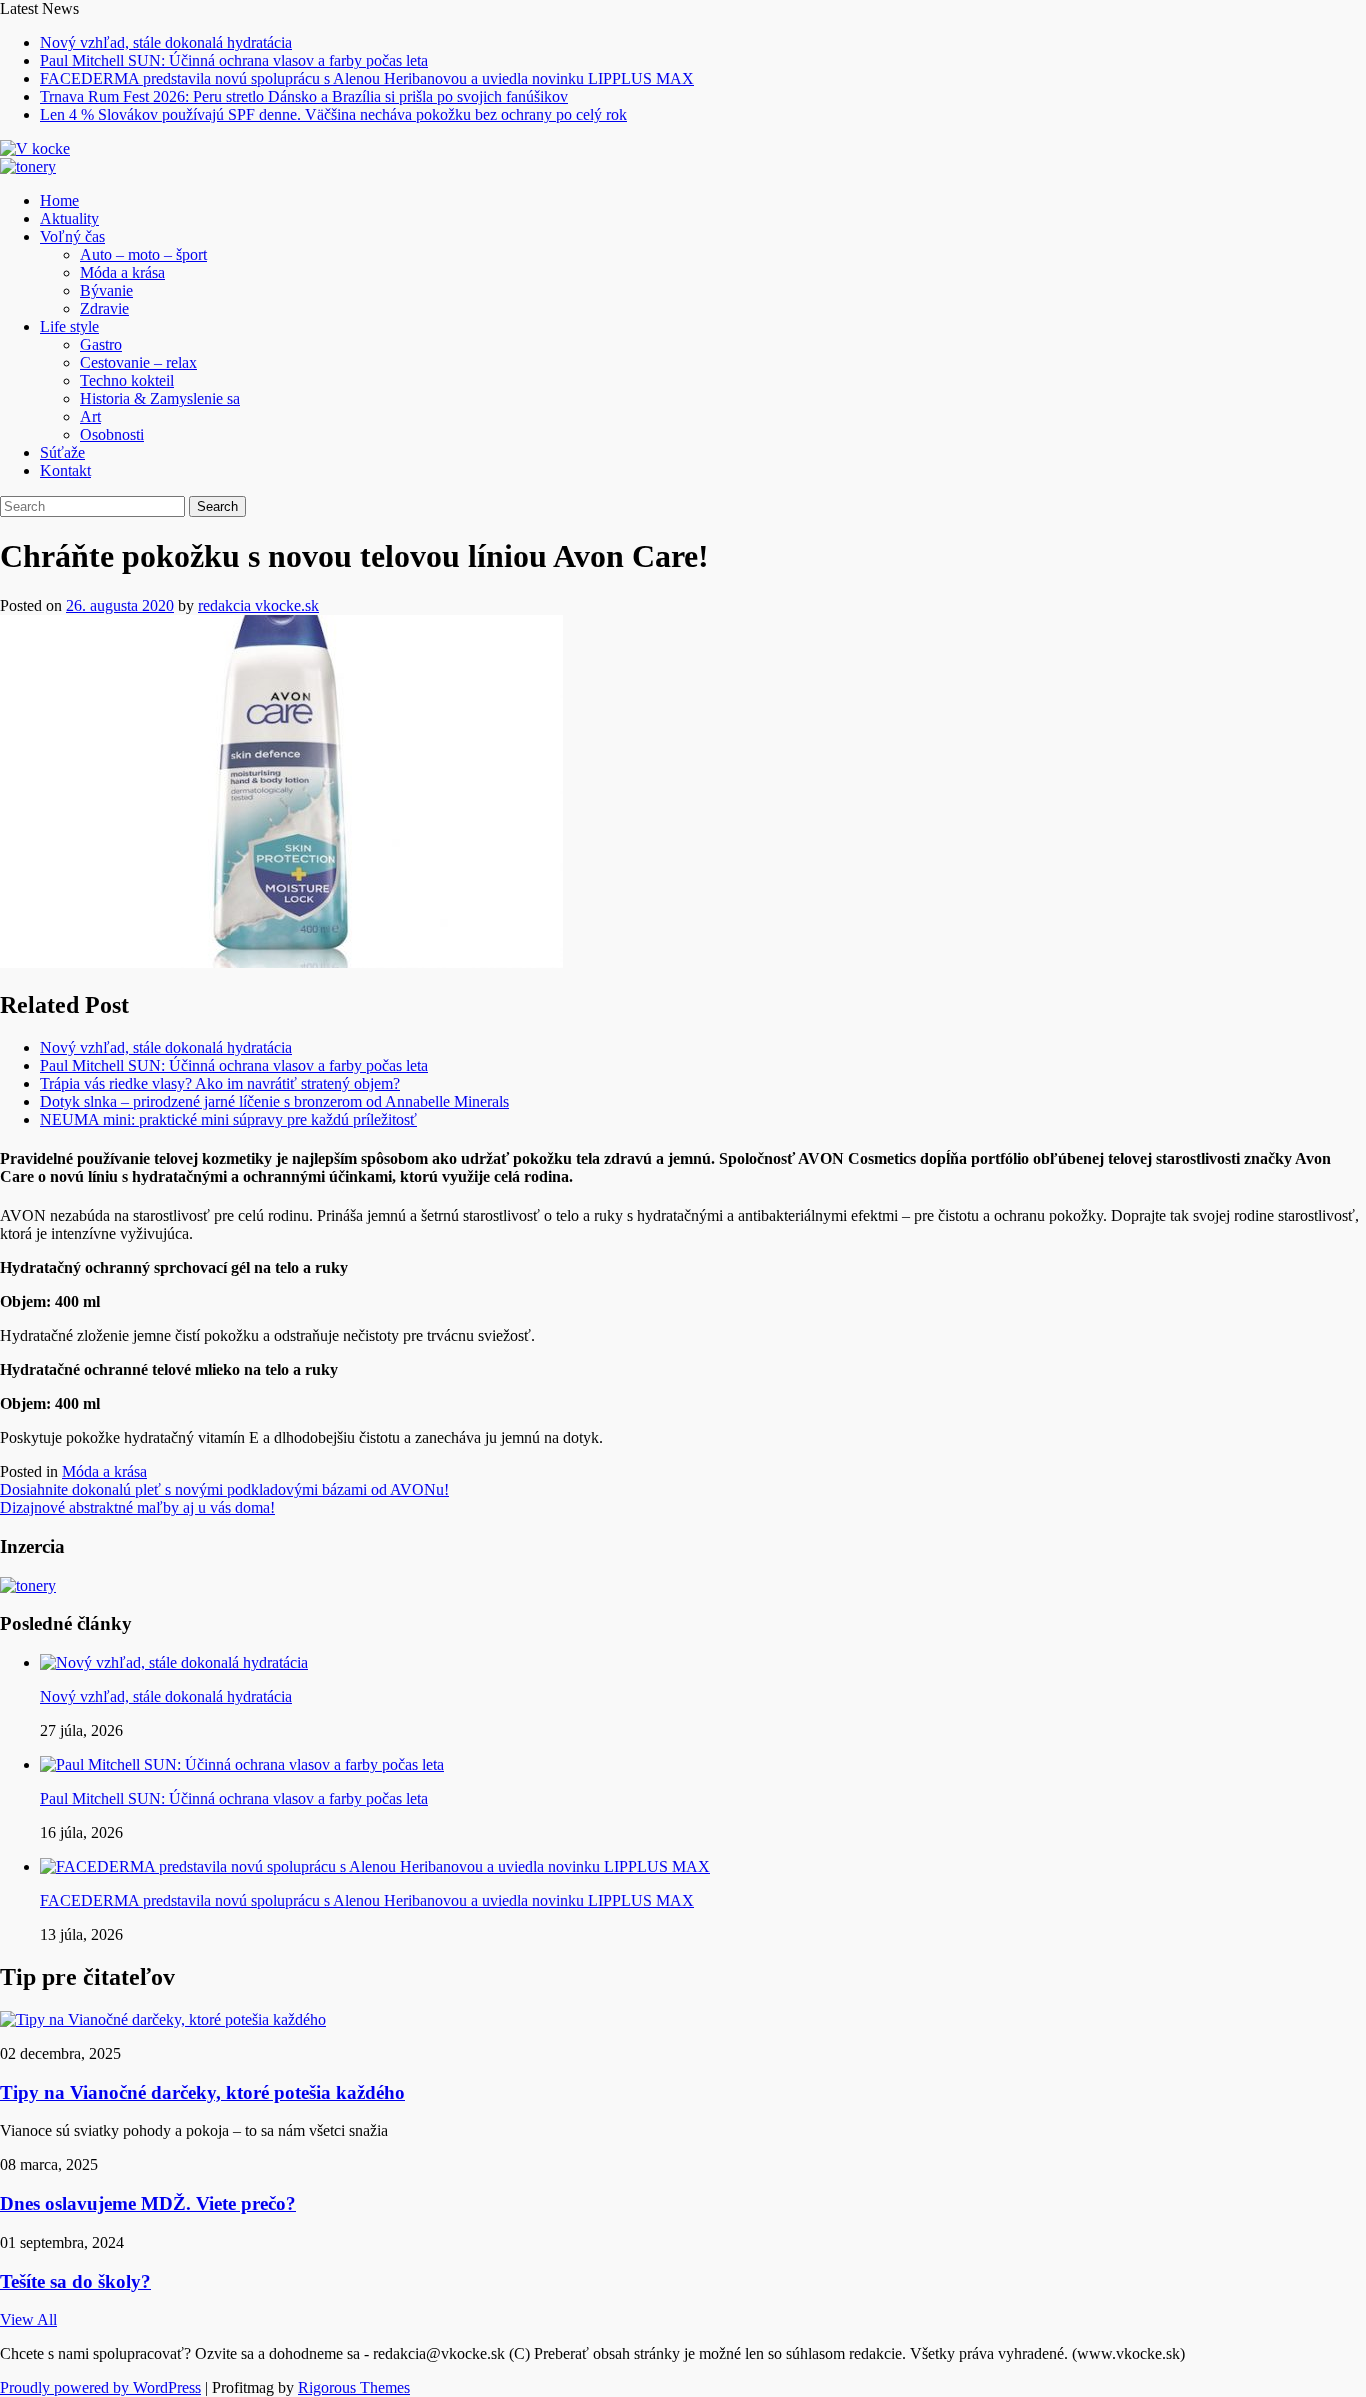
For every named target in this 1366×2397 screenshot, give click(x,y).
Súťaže (62, 452)
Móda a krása (122, 272)
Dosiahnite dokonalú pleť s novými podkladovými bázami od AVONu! (224, 1489)
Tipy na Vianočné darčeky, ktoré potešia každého (202, 2092)
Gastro (101, 344)
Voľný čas (72, 236)
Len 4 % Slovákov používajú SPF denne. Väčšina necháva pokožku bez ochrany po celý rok (333, 114)
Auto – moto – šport (143, 254)
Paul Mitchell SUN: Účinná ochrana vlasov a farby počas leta (234, 60)
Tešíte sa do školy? (75, 2281)
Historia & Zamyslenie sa (160, 398)
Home (59, 200)
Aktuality (69, 218)
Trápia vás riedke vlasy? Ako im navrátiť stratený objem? (220, 1083)
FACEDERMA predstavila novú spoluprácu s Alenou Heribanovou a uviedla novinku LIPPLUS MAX (367, 78)
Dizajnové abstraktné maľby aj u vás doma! (137, 1507)
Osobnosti (112, 434)
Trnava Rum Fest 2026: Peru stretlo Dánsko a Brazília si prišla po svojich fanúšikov (304, 96)
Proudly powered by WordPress (100, 2387)
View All (28, 2319)
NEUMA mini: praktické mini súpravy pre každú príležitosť (228, 1119)
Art (90, 416)
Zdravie (104, 308)
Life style (69, 326)
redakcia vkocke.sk (258, 605)
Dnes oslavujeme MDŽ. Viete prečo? (148, 2203)
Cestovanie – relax (138, 362)
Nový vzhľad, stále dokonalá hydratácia (166, 42)
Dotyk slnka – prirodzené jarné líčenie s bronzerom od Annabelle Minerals (274, 1101)
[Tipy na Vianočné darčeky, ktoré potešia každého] (163, 2019)
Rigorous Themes (354, 2387)
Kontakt (65, 470)
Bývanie (106, 290)
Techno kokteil (127, 380)
